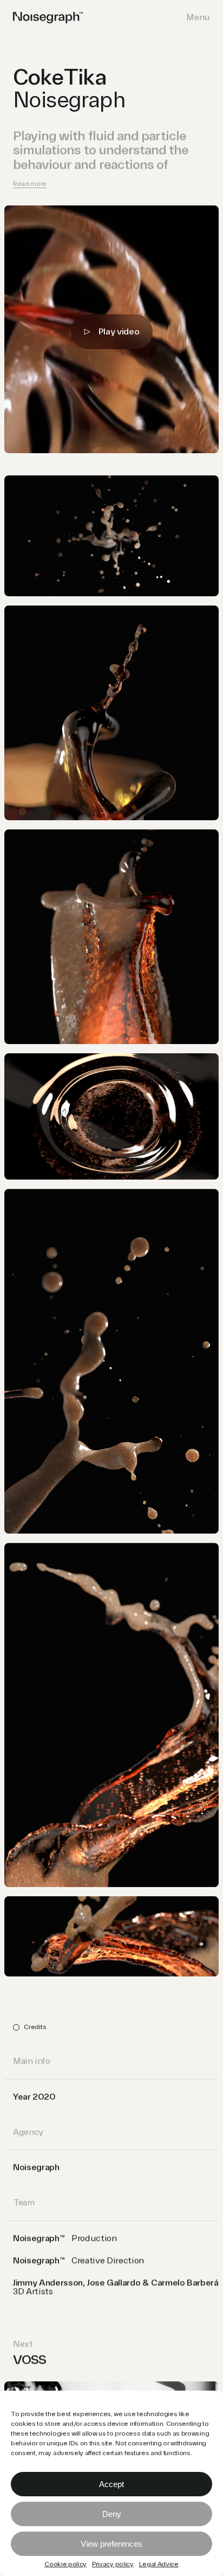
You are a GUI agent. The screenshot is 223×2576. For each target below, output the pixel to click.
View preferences (111, 2544)
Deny (112, 2514)
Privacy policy (113, 2565)
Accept (111, 2484)
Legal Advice (159, 2565)
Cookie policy (65, 2565)
